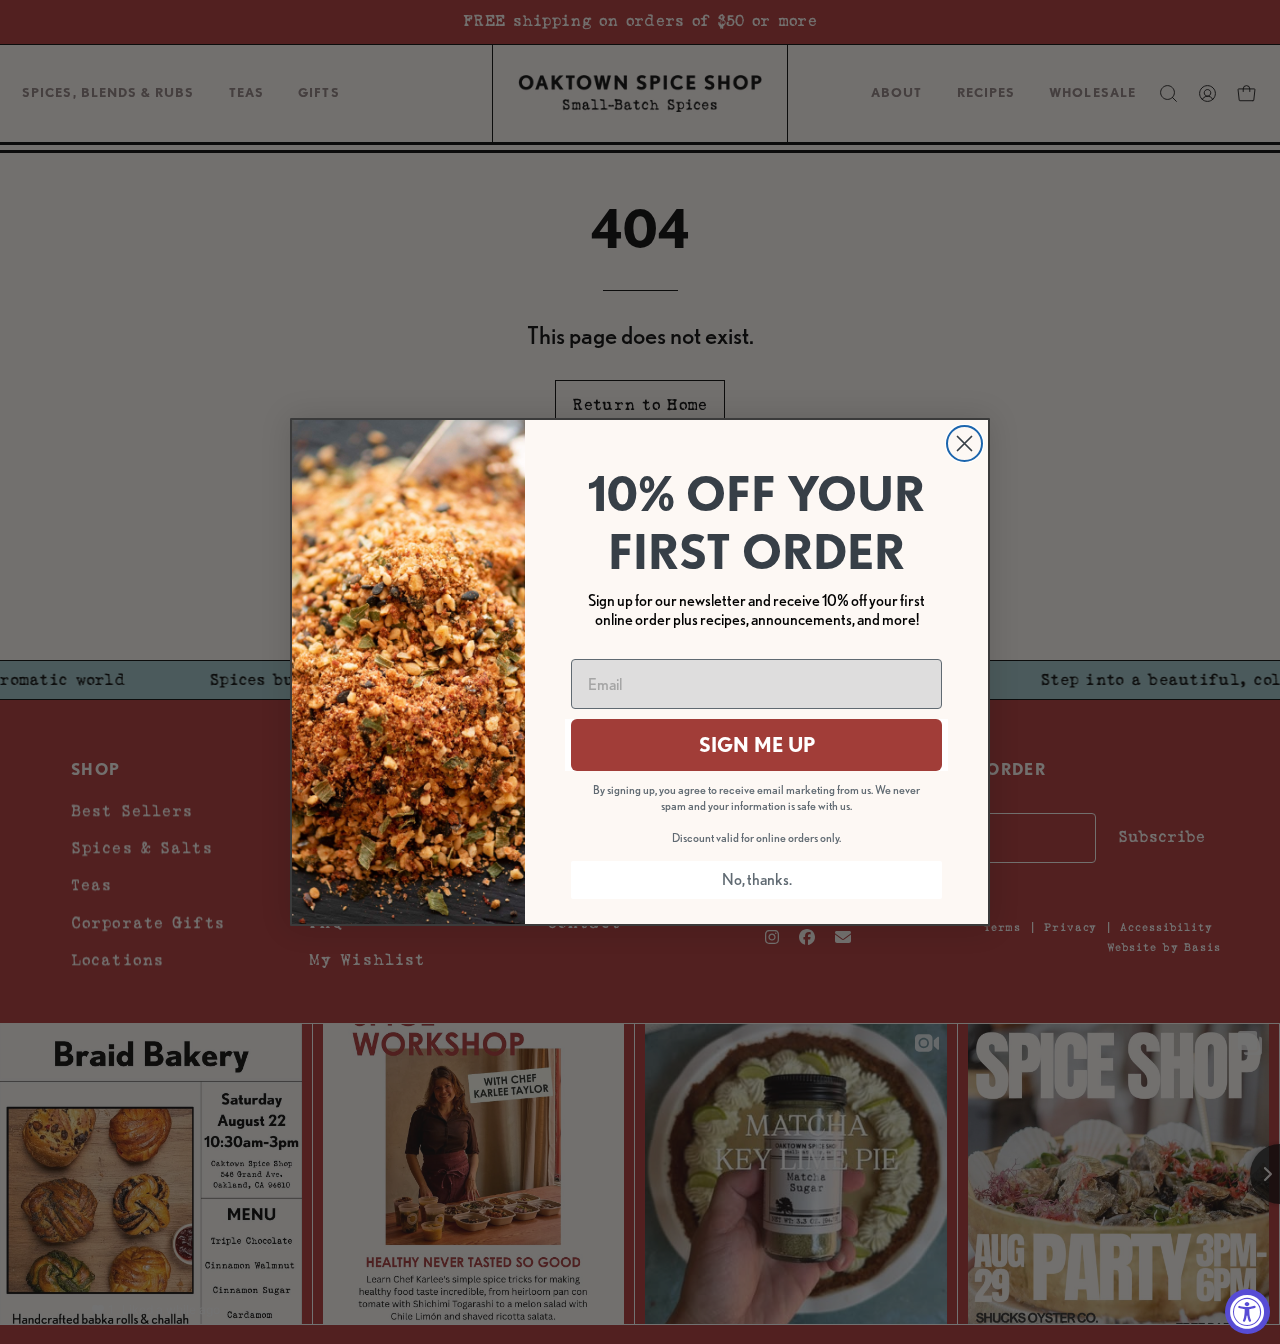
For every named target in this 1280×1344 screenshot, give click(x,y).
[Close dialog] (964, 443)
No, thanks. (757, 879)
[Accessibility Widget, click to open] (1247, 1311)
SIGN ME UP (757, 745)
